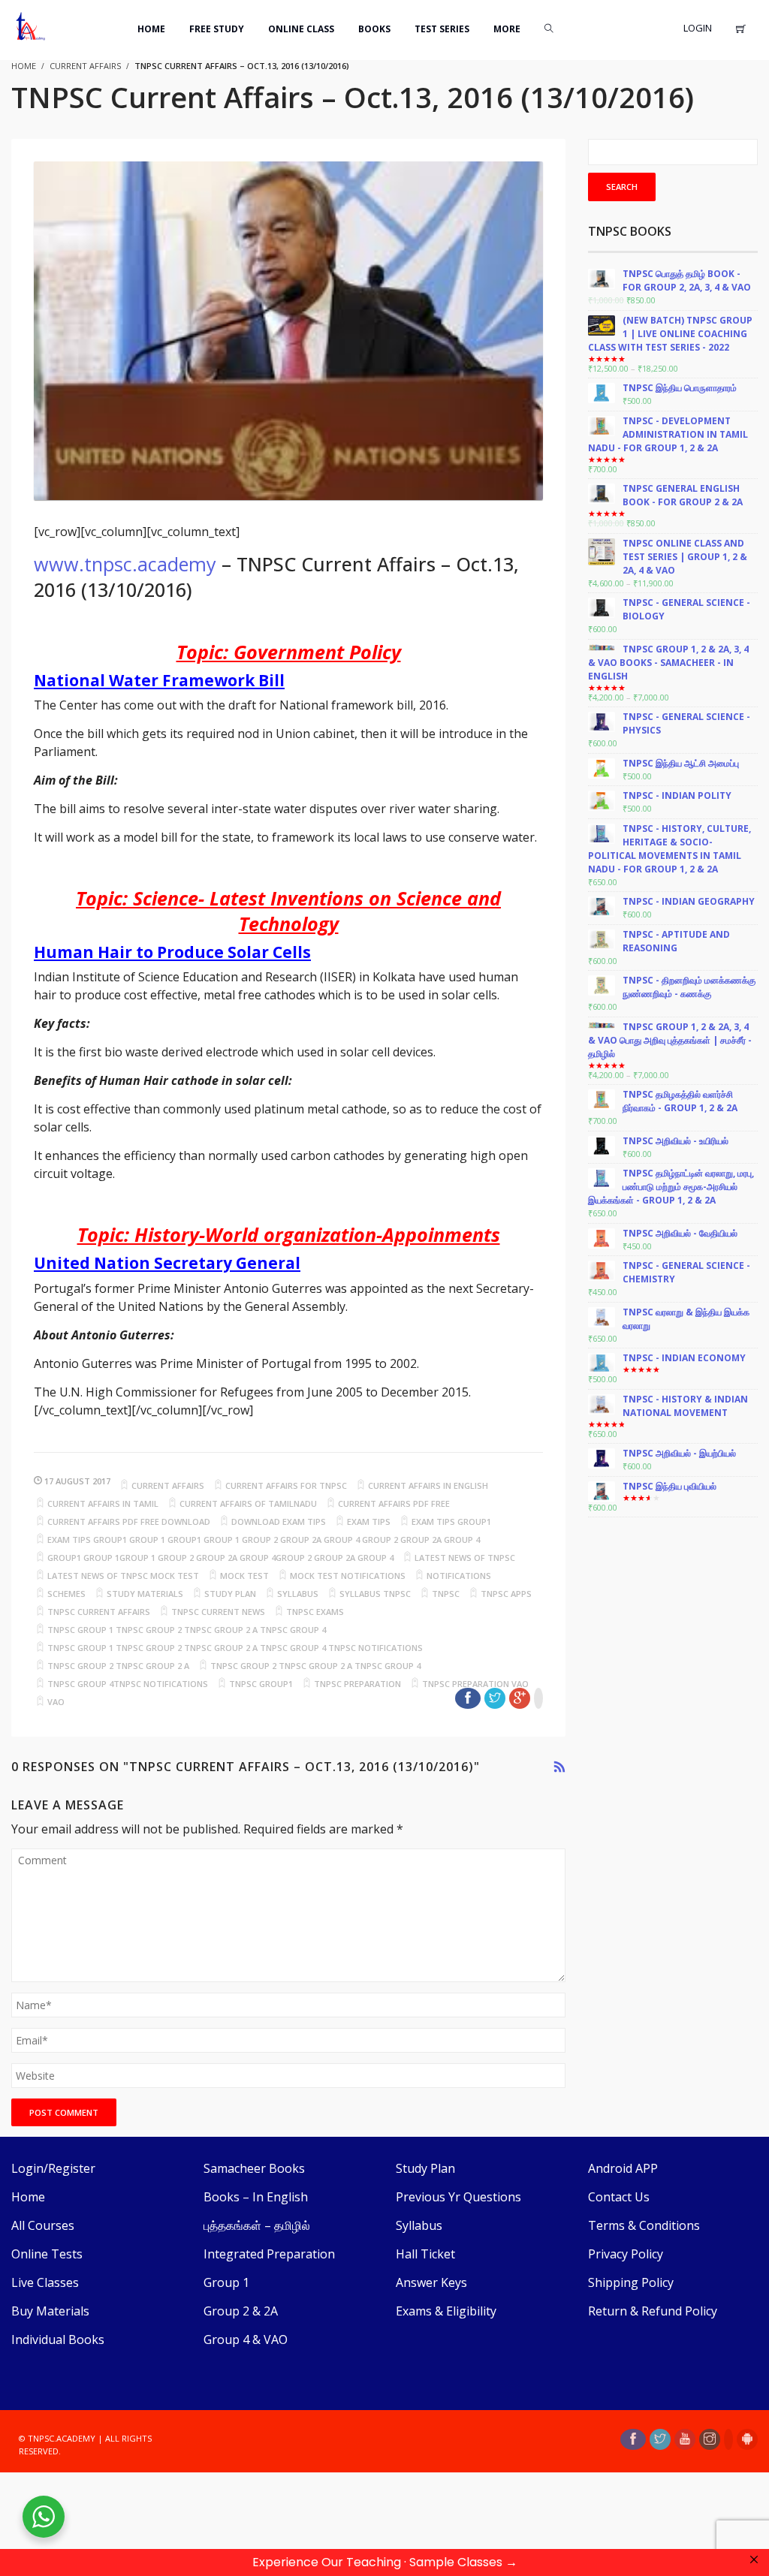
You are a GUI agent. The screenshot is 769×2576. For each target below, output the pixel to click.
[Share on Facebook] (468, 1698)
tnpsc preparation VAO (475, 1684)
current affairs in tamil (103, 1503)
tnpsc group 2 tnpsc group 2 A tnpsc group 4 (315, 1666)
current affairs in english (428, 1485)
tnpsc (446, 1594)
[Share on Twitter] (495, 1698)
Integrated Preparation (269, 2254)
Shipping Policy (631, 2282)
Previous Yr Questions (458, 2197)
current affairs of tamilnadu (248, 1503)
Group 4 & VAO (246, 2339)
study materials (145, 1594)
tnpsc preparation (357, 1684)
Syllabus (419, 2225)
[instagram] (710, 2439)
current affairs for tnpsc (286, 1485)
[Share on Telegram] (538, 1698)
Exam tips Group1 (451, 1521)
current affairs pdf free (394, 1503)
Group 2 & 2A (241, 2311)
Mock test (244, 1576)
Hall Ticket (425, 2254)
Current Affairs (85, 66)
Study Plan (425, 2168)
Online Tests (47, 2254)
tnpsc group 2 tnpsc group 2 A (118, 1666)
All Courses (43, 2225)
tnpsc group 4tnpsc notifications (128, 1684)
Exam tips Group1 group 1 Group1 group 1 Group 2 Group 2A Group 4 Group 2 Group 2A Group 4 (264, 1540)
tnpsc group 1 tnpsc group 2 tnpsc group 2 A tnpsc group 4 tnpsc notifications (235, 1648)
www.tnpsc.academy (125, 564)
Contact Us (619, 2197)
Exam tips (369, 1521)
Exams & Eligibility (446, 2311)
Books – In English (256, 2197)
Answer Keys (431, 2282)
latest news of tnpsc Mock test (123, 1576)
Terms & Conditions (644, 2225)
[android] (747, 2439)
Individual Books (58, 2339)
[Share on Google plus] (520, 1698)
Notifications (459, 1576)
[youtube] (685, 2439)
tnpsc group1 (261, 1684)
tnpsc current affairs (99, 1612)
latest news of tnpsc (465, 1558)
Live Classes (45, 2282)
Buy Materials (50, 2311)
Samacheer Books (254, 2168)
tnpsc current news (218, 1612)
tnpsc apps (506, 1594)
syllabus (298, 1594)
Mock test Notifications (348, 1576)
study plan (230, 1594)
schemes (66, 1594)
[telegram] (728, 2439)
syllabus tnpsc (375, 1594)
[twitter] (660, 2439)
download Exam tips (279, 1521)
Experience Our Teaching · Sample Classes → (385, 2562)
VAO (56, 1702)
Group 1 (226, 2282)
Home (28, 2197)
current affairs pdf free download (129, 1521)
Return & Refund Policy (653, 2311)
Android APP (623, 2168)
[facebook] (633, 2439)
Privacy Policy (626, 2254)
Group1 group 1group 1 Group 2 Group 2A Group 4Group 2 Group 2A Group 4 (220, 1558)
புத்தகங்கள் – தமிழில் (257, 2225)
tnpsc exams (315, 1612)
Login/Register (53, 2168)
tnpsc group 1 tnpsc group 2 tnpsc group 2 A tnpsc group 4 (187, 1630)
